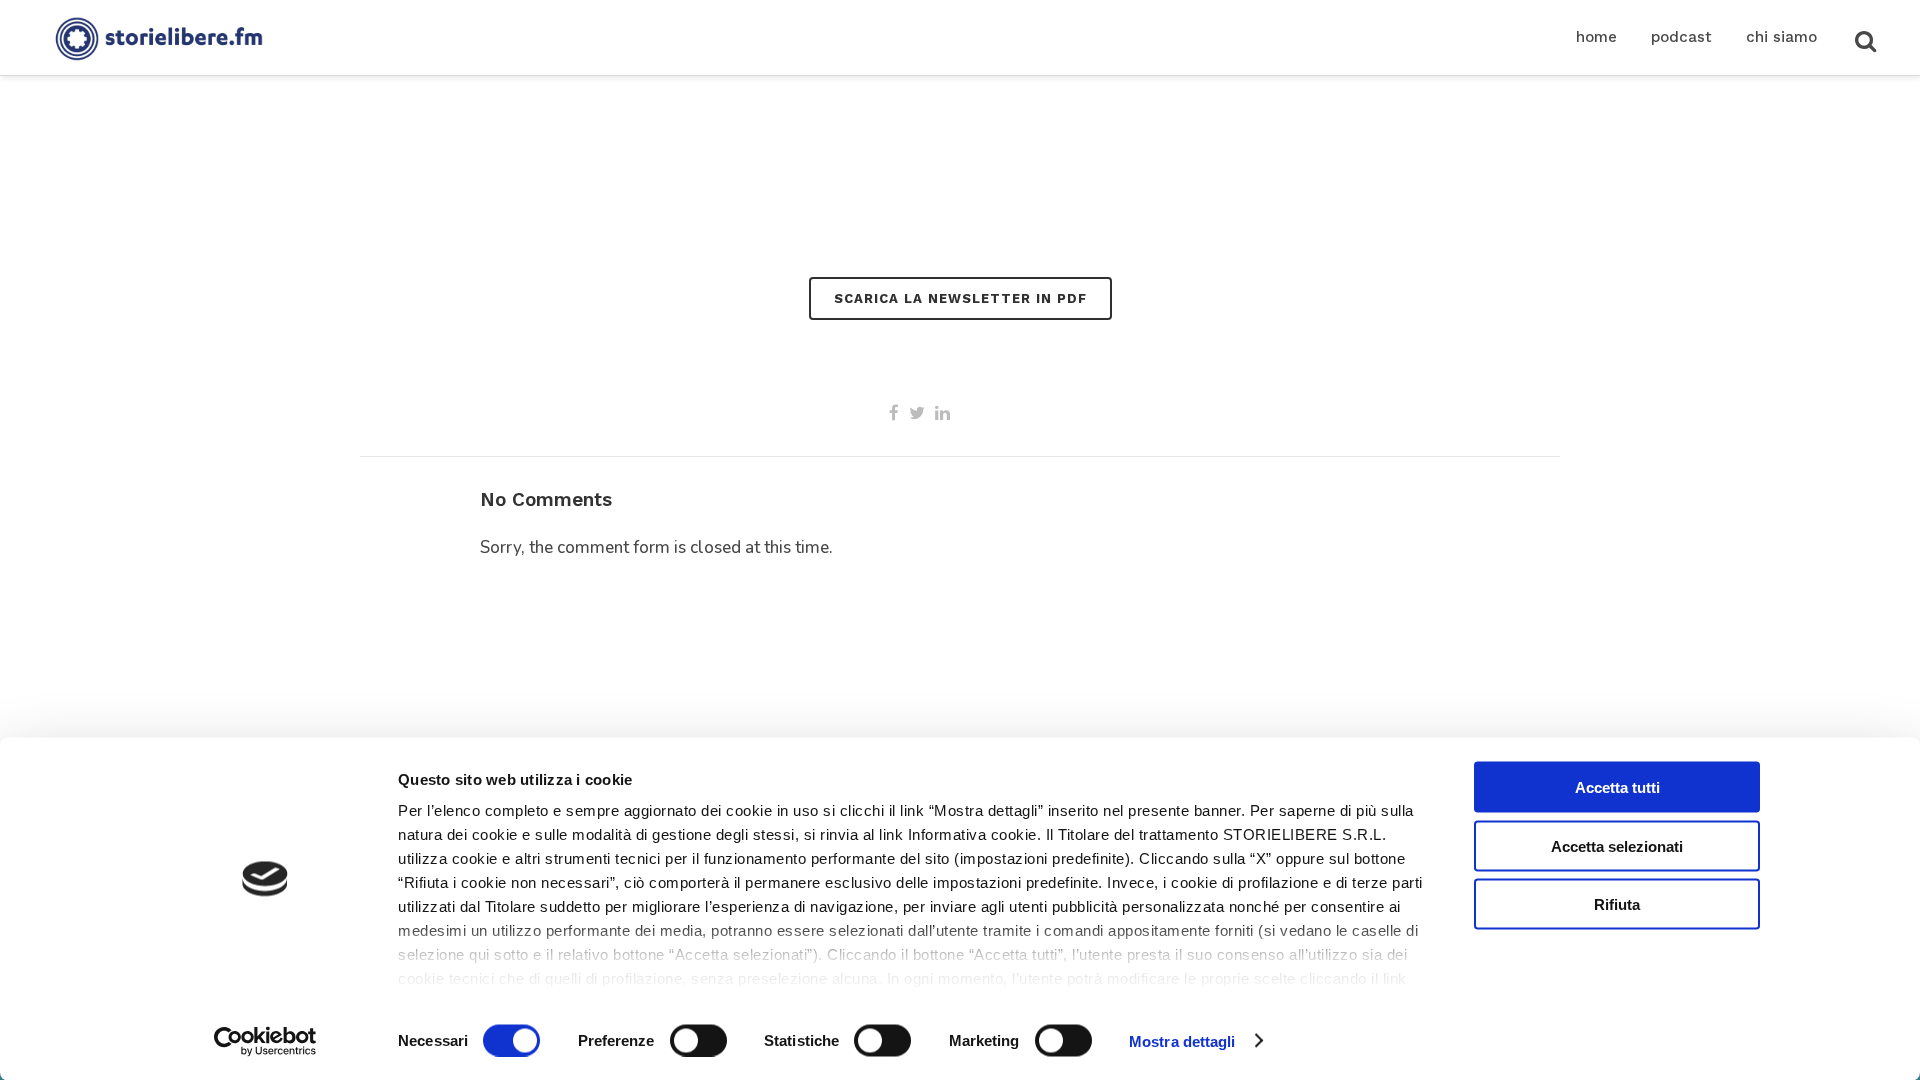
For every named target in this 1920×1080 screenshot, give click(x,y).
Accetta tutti (1617, 787)
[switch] (698, 1040)
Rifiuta (1617, 904)
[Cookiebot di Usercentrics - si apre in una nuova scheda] (265, 1041)
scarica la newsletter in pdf (960, 298)
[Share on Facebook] (894, 413)
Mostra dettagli (1182, 1040)
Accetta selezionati (1617, 845)
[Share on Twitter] (917, 413)
